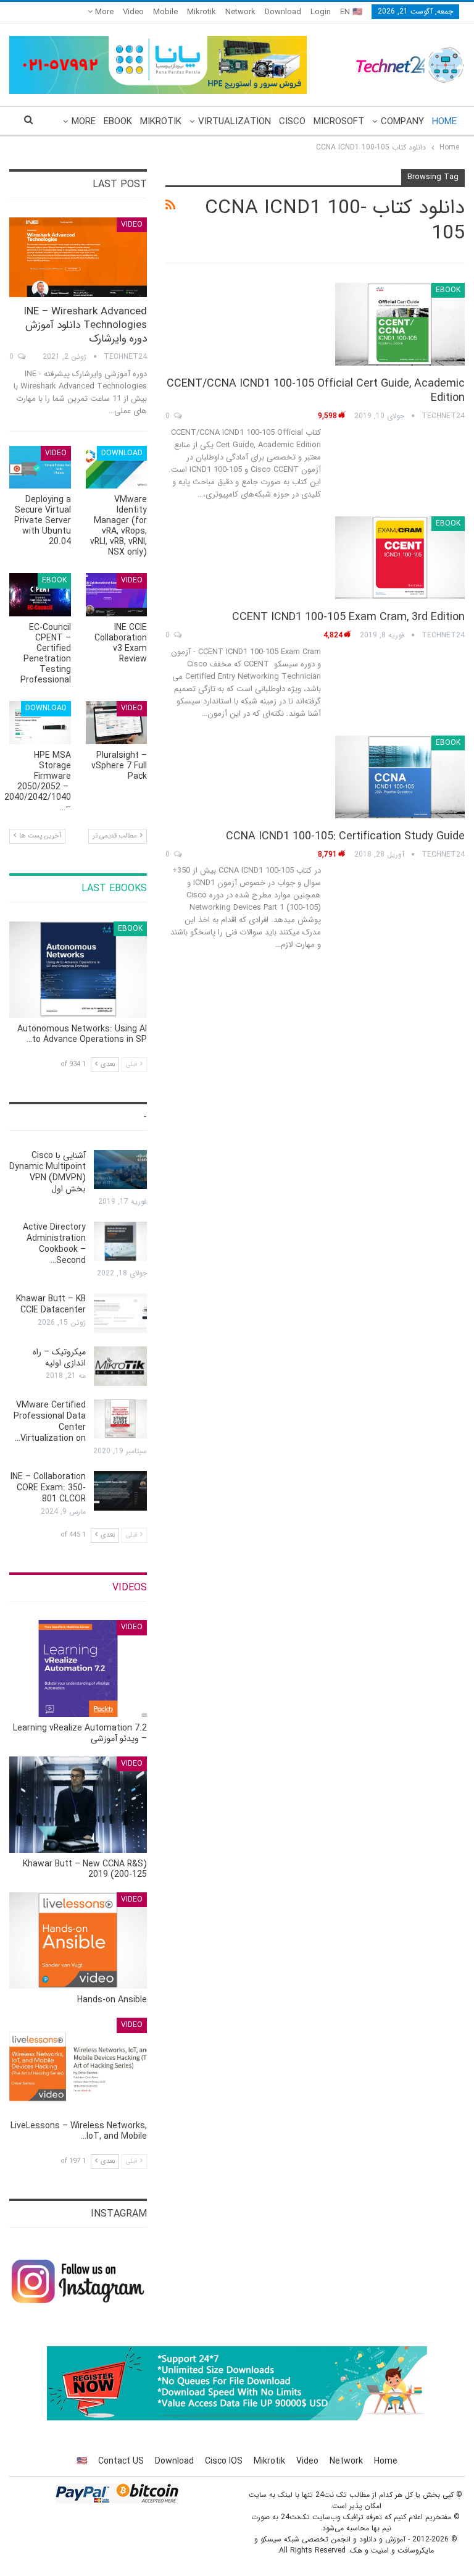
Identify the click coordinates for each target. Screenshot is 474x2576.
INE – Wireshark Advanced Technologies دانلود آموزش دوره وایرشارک (85, 325)
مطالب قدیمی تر (116, 836)
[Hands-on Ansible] (78, 1940)
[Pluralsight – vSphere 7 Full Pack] (117, 723)
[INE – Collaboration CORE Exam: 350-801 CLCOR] (120, 1491)
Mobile (165, 12)
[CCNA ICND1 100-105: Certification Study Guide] (400, 777)
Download (283, 12)
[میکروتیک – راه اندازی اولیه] (120, 1366)
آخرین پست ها (39, 836)
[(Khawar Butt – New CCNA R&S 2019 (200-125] (78, 1805)
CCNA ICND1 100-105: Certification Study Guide (345, 836)
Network (240, 12)
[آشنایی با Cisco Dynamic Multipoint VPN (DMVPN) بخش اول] (120, 1170)
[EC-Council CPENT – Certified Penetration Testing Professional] (40, 595)
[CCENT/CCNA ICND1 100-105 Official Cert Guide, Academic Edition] (400, 324)
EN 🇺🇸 (351, 12)
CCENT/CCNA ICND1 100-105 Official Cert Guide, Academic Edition (316, 391)
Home (444, 122)
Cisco (292, 122)
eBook (118, 122)
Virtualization (235, 122)
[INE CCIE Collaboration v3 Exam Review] (117, 595)
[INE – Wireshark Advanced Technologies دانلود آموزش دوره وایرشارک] (78, 258)
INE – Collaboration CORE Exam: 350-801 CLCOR (48, 1488)
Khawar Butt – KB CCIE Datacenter (51, 1304)
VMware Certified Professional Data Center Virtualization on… (50, 1422)
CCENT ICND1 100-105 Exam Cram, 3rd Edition (348, 617)
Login (321, 12)
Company (402, 122)
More (103, 12)
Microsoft (339, 122)
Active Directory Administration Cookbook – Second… (54, 1244)
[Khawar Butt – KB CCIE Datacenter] (120, 1313)
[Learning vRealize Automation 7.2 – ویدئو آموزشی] (78, 1668)
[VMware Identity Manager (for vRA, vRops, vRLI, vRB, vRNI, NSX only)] (117, 468)
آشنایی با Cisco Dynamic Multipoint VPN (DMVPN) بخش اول (48, 1172)
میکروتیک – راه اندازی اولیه (59, 1357)
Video (133, 12)
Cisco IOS (224, 2461)
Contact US (121, 2461)
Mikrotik (202, 12)
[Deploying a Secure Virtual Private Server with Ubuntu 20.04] (40, 468)
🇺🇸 (82, 2461)
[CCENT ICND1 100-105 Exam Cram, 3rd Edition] (400, 558)
